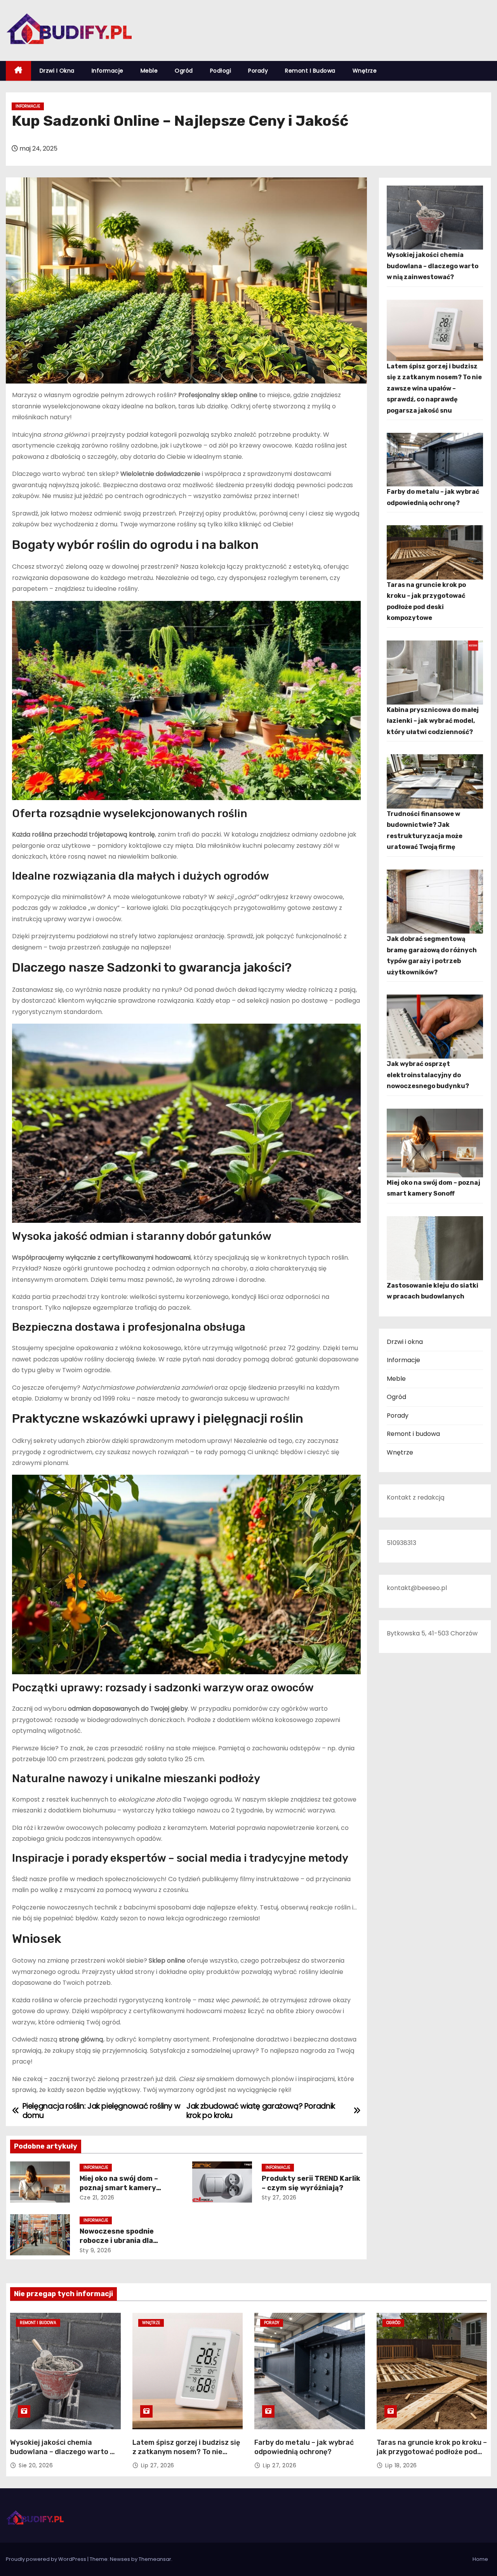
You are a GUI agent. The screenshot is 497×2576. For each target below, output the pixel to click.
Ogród (184, 71)
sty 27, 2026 (279, 2198)
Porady (258, 71)
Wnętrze (365, 71)
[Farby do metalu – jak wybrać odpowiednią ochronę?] (435, 460)
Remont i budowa (310, 71)
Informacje (108, 71)
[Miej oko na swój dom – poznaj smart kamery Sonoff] (435, 1143)
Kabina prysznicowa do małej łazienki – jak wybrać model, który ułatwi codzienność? (433, 721)
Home (480, 2559)
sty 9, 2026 (96, 2250)
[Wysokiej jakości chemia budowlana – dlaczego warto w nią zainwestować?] (435, 218)
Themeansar (155, 2559)
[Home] (18, 71)
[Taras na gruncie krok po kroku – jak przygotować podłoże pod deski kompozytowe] (435, 552)
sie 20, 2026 (36, 2465)
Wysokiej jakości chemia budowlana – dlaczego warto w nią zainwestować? (433, 266)
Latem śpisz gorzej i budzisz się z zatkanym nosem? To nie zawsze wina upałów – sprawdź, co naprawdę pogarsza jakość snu (434, 388)
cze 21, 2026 (97, 2198)
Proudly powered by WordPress (47, 2559)
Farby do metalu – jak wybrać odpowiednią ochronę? (304, 2447)
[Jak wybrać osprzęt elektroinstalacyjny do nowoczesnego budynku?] (435, 1027)
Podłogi (221, 71)
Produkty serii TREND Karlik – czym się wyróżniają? (311, 2183)
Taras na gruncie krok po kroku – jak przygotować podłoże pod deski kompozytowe (432, 2452)
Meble (149, 71)
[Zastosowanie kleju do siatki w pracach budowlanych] (435, 1248)
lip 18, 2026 (401, 2465)
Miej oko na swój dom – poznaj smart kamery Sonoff (119, 2188)
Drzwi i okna (57, 71)
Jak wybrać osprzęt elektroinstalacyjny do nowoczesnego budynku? (428, 1075)
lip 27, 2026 (158, 2465)
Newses (120, 2559)
